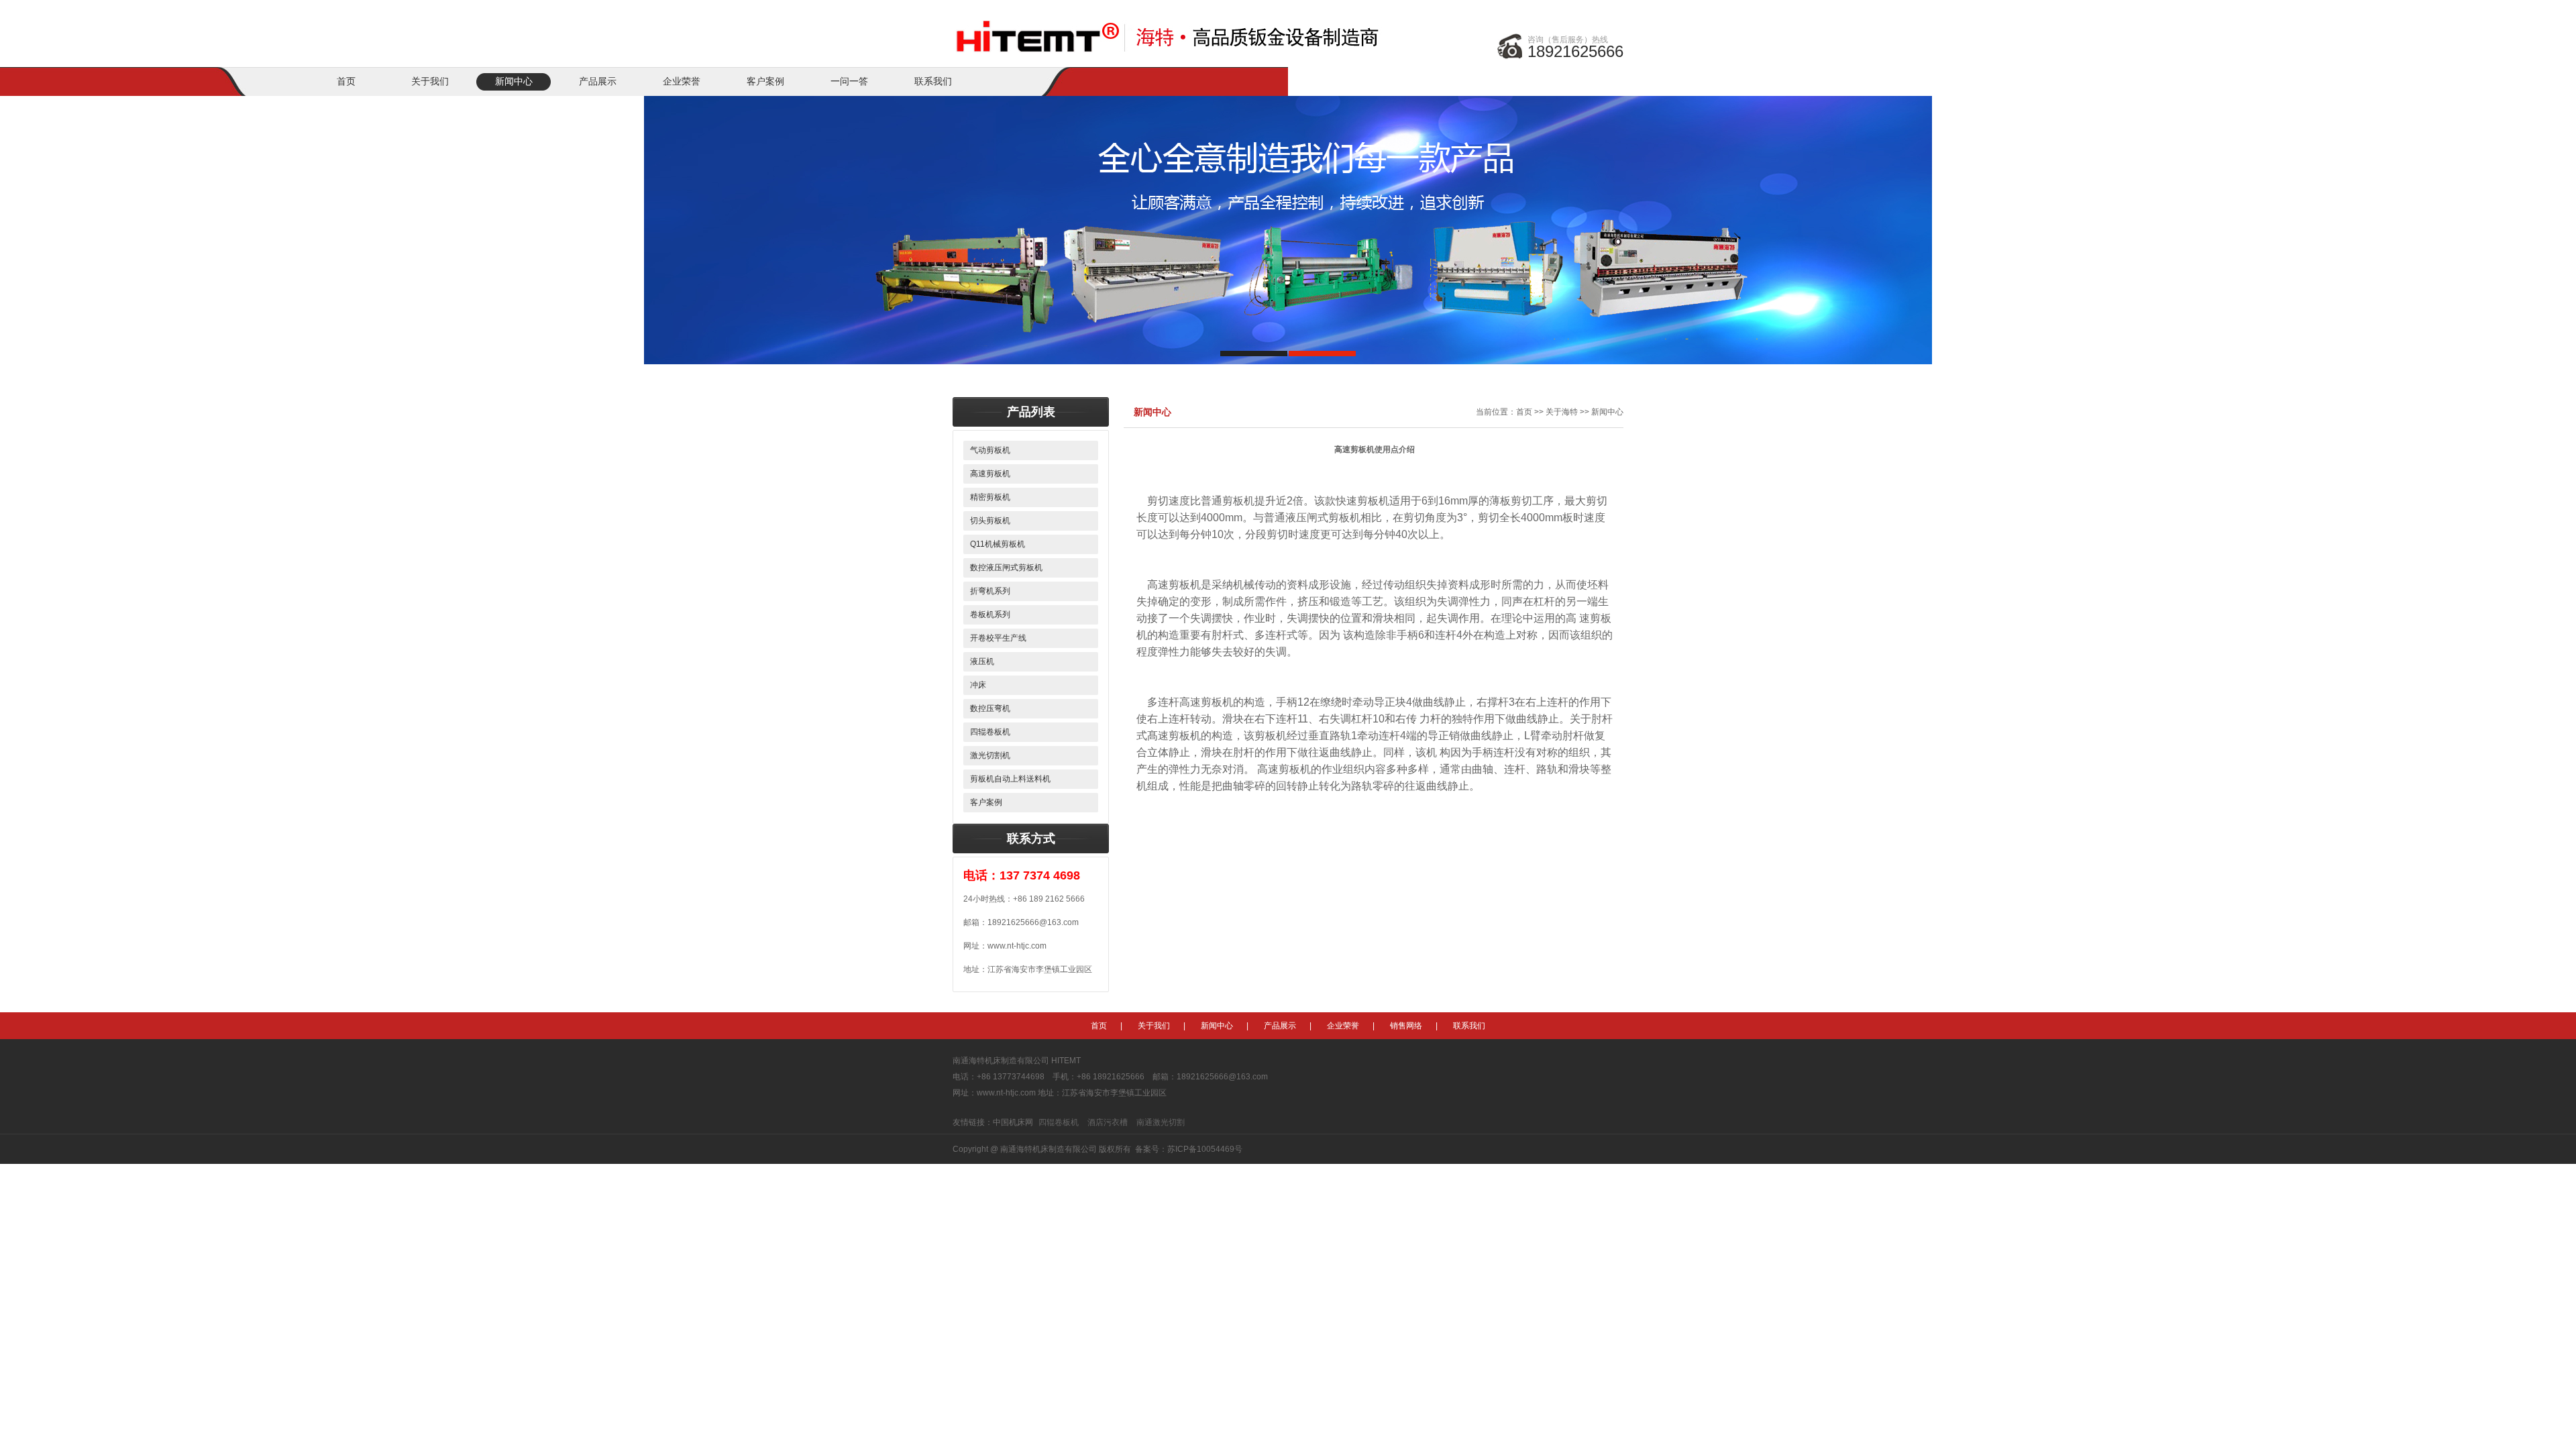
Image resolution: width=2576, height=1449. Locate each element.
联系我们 (933, 82)
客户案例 (765, 82)
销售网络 (1406, 1026)
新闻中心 (514, 82)
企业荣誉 (682, 82)
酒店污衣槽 (1108, 1122)
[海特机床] (1171, 28)
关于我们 (430, 82)
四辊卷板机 (1059, 1122)
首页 (346, 82)
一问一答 (849, 82)
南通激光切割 (1161, 1122)
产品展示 (598, 82)
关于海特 (1562, 412)
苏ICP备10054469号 (1205, 1149)
